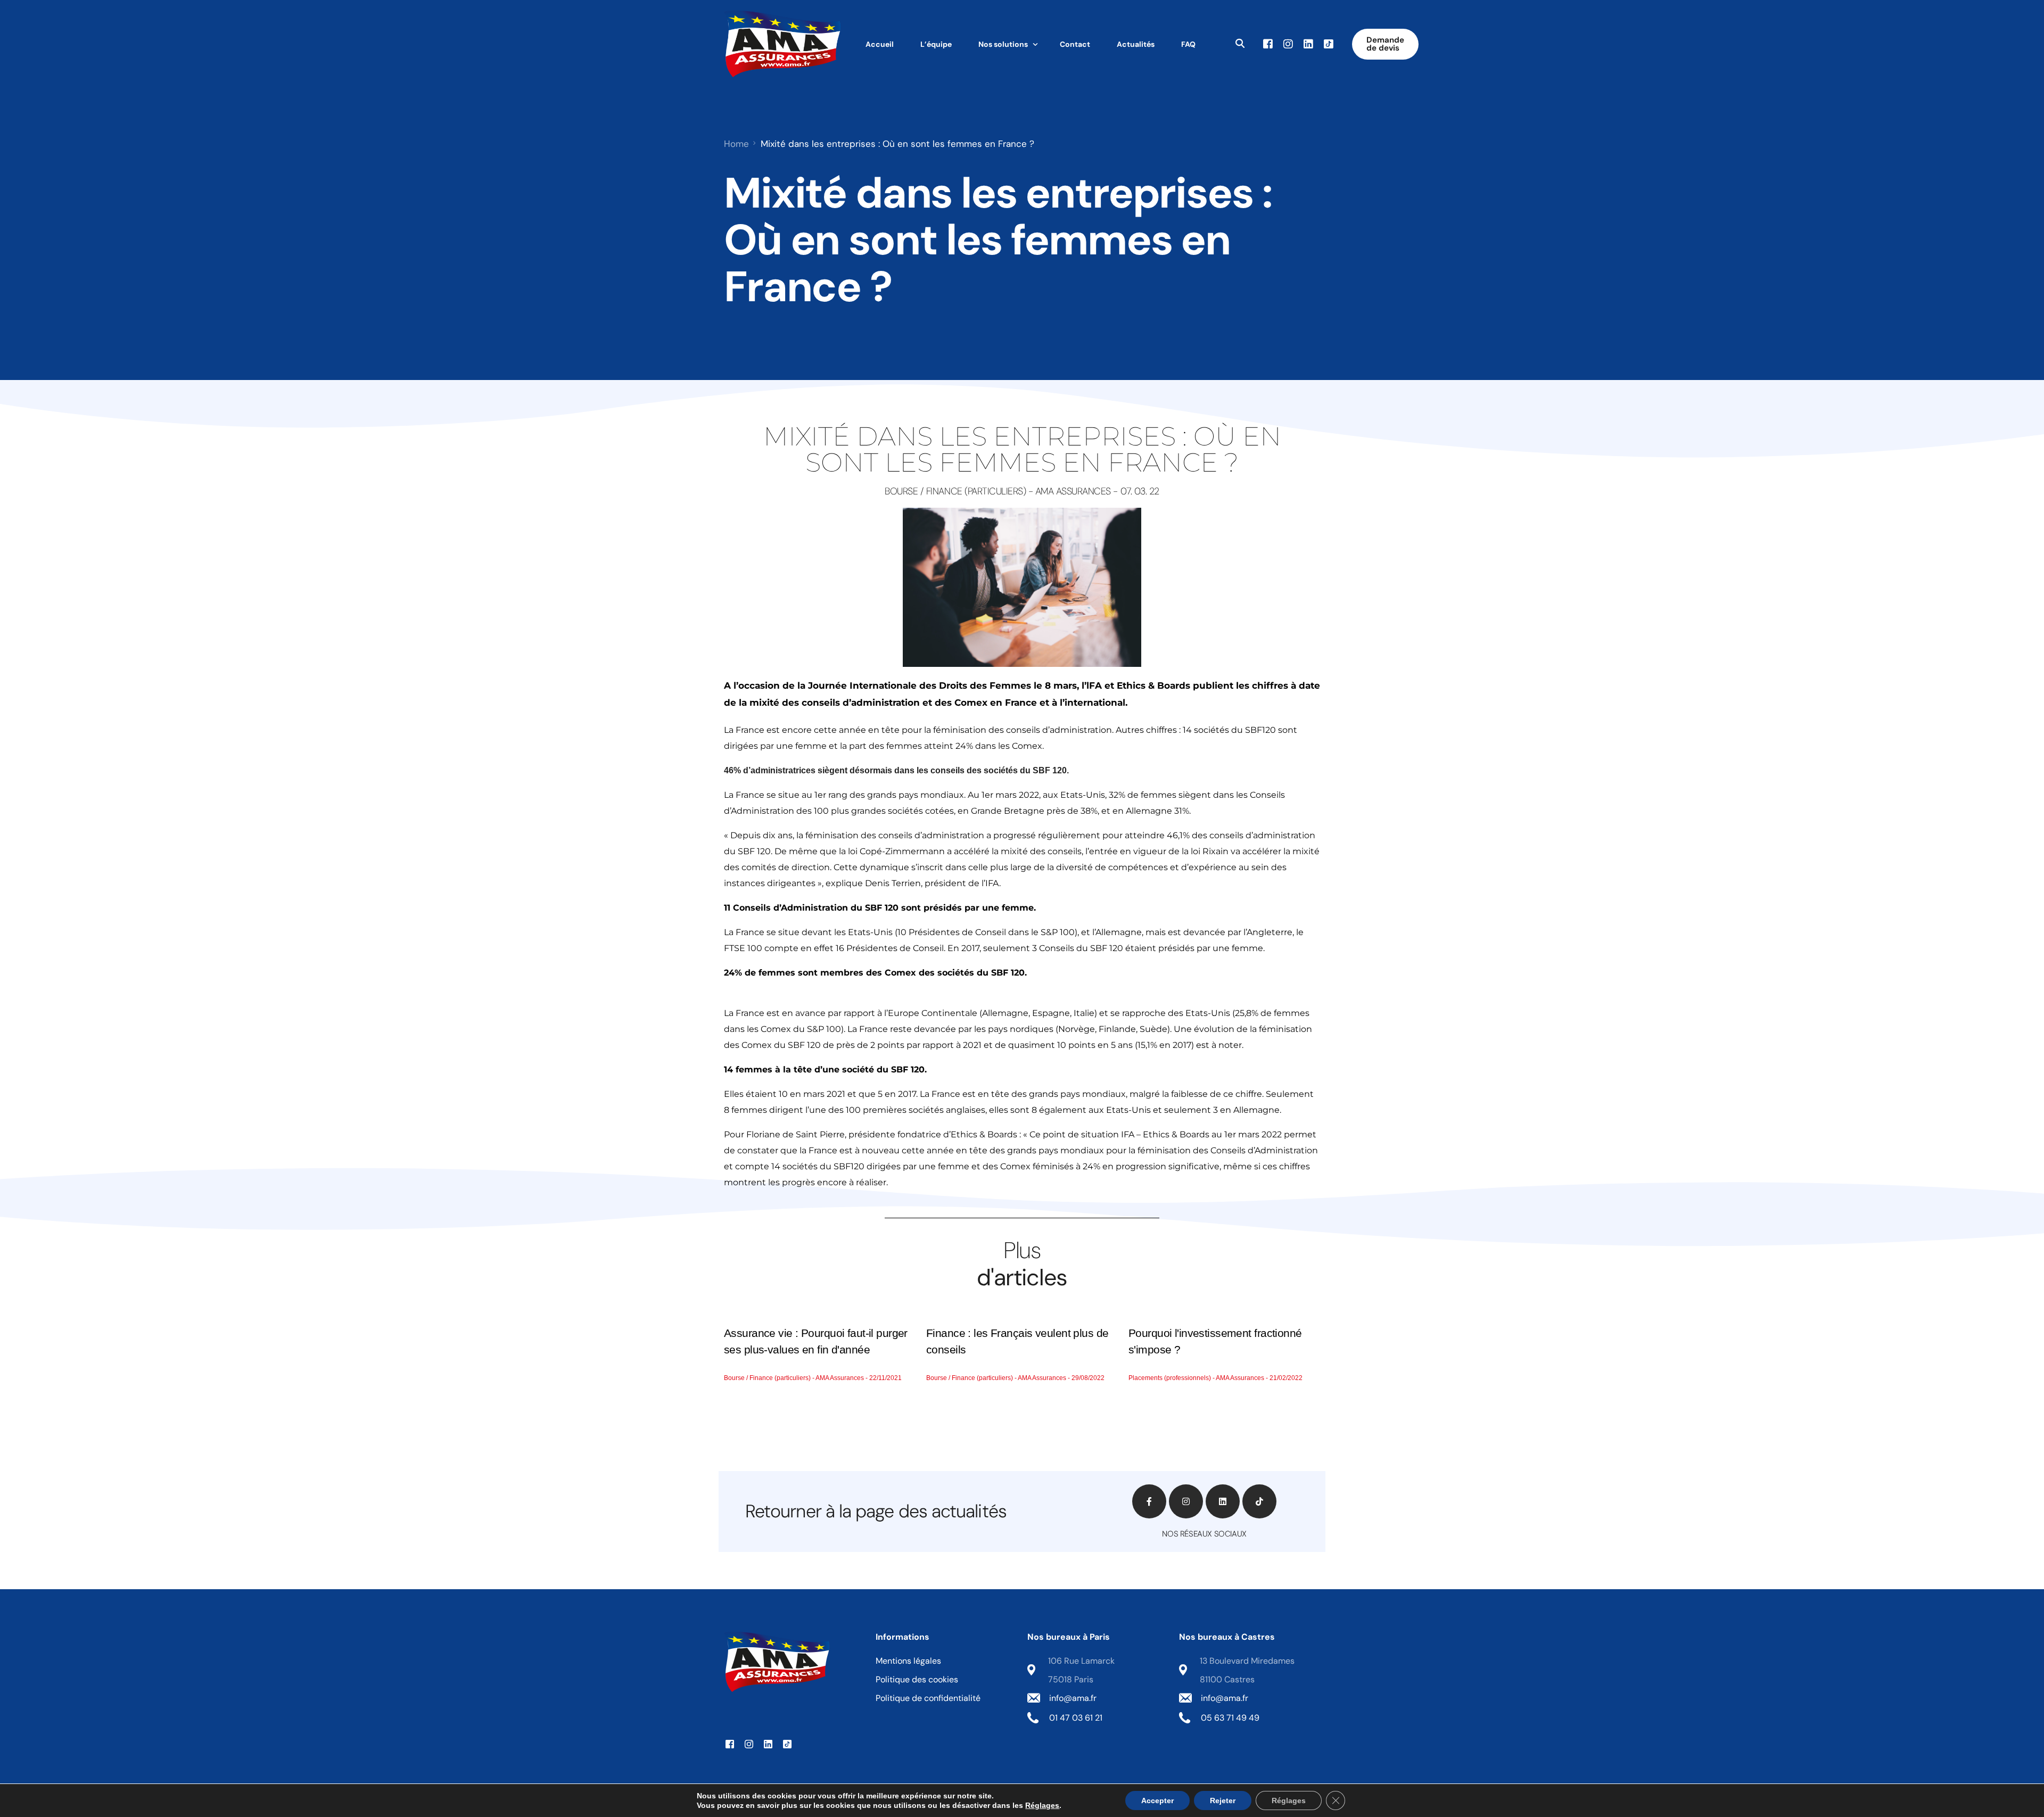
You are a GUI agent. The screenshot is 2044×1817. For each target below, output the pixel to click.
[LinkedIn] (1308, 43)
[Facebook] (1268, 43)
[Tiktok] (1329, 43)
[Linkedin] (1223, 1501)
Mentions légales (908, 1661)
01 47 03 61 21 (1076, 1718)
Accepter (1157, 1801)
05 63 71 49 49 (1230, 1718)
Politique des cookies (917, 1679)
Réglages (1042, 1805)
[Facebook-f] (1149, 1501)
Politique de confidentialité (928, 1698)
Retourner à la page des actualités (876, 1511)
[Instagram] (1288, 43)
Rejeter (1223, 1801)
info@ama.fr (1073, 1698)
